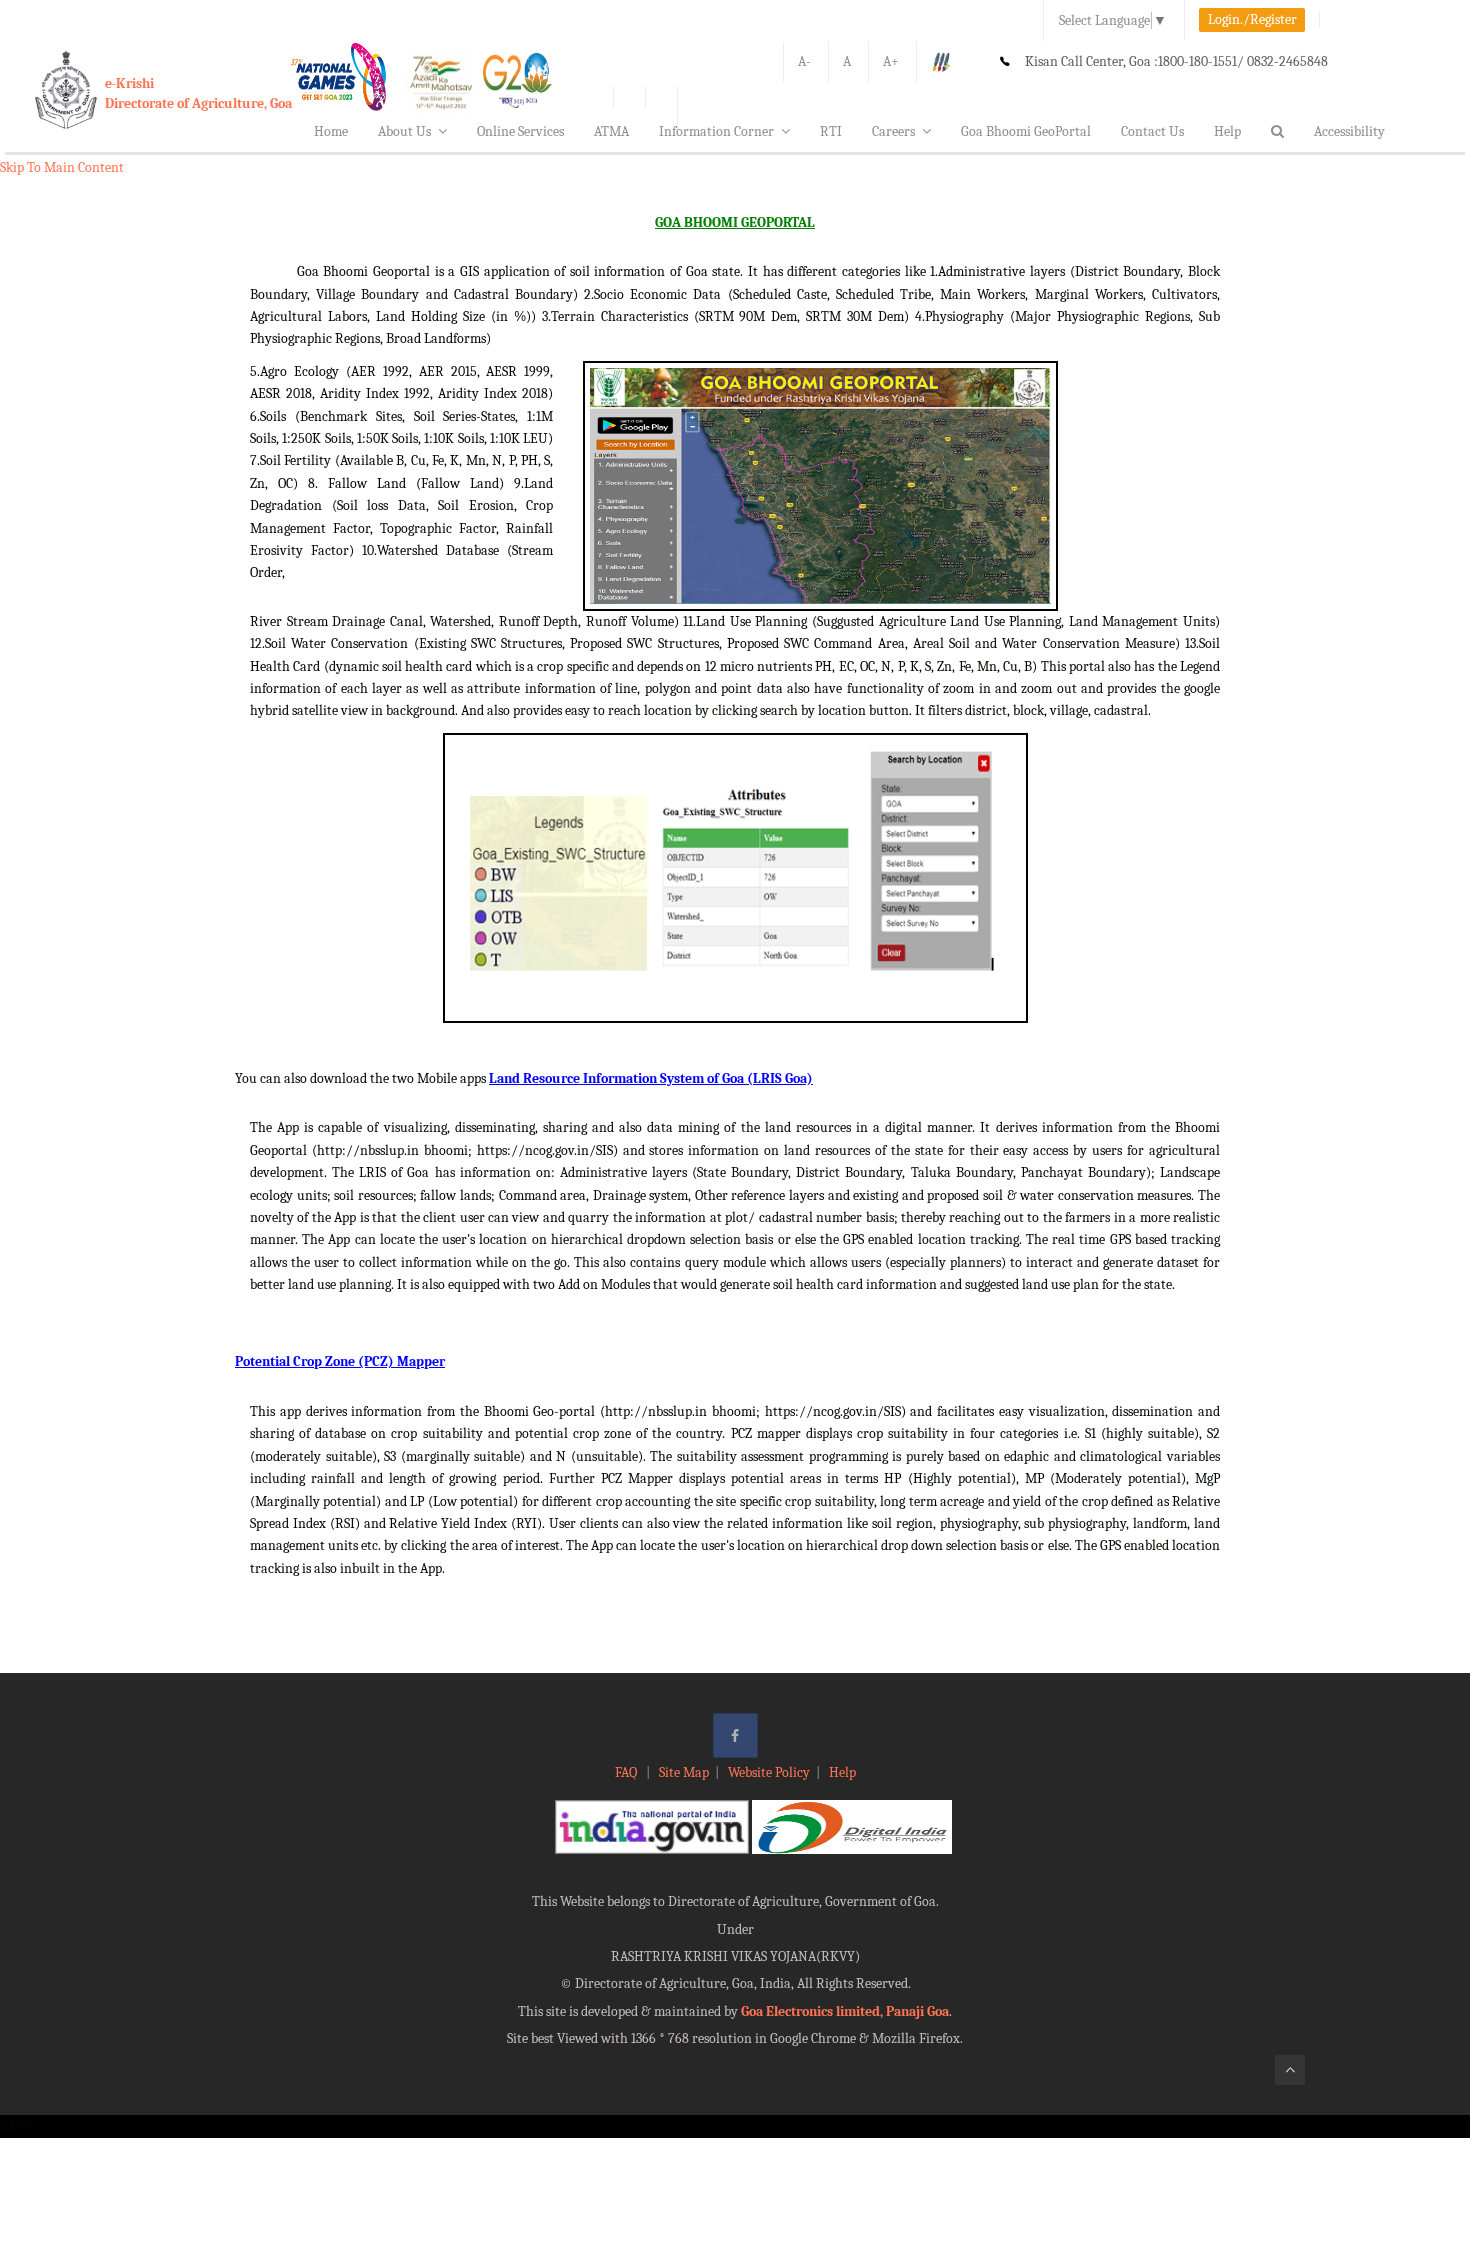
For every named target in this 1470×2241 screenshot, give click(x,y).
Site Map (684, 1772)
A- (804, 61)
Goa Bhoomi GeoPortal (1026, 131)
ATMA (611, 131)
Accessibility (1349, 131)
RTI (831, 131)
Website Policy (769, 1772)
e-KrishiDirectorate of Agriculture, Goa (198, 93)
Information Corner (716, 131)
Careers (893, 131)
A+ (891, 61)
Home (331, 131)
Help (1227, 131)
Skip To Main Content (62, 167)
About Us (404, 131)
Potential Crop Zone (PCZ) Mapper (340, 1361)
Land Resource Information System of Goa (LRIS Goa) (651, 1078)
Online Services (520, 131)
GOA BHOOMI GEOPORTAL (735, 222)
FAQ (627, 1772)
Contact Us (1152, 131)
